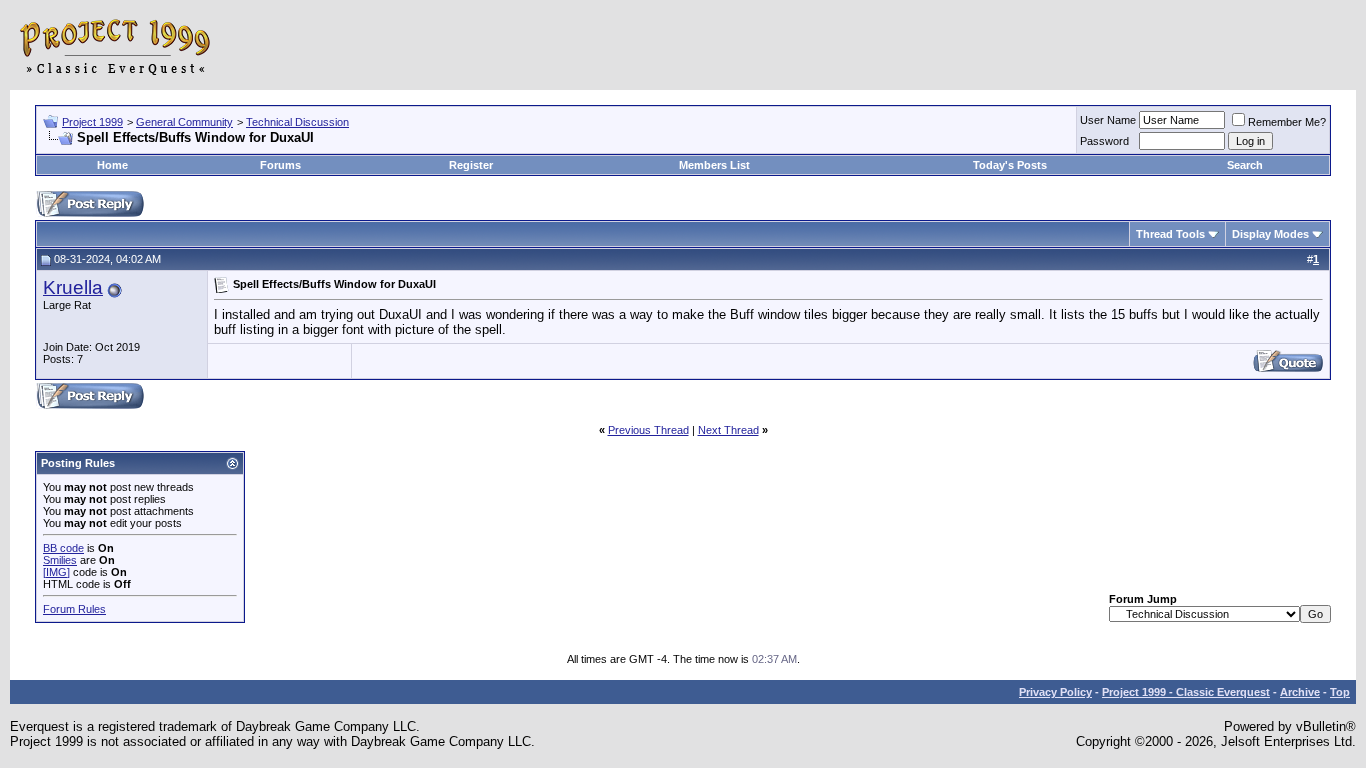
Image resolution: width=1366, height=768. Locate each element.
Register (471, 165)
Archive (1300, 692)
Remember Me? (1287, 122)
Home (112, 165)
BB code (63, 548)
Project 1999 (92, 122)
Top (1340, 692)
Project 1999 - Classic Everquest (1186, 692)
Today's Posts (1010, 165)
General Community (184, 122)
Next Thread (728, 430)
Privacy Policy (1055, 692)
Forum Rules (74, 609)
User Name (1108, 120)
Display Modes (1270, 234)
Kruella (73, 287)
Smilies (60, 560)
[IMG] (56, 572)
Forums (280, 165)
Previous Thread (648, 430)
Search (1245, 165)
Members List (714, 165)
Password (1104, 141)
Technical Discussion (297, 122)
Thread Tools (1170, 234)
